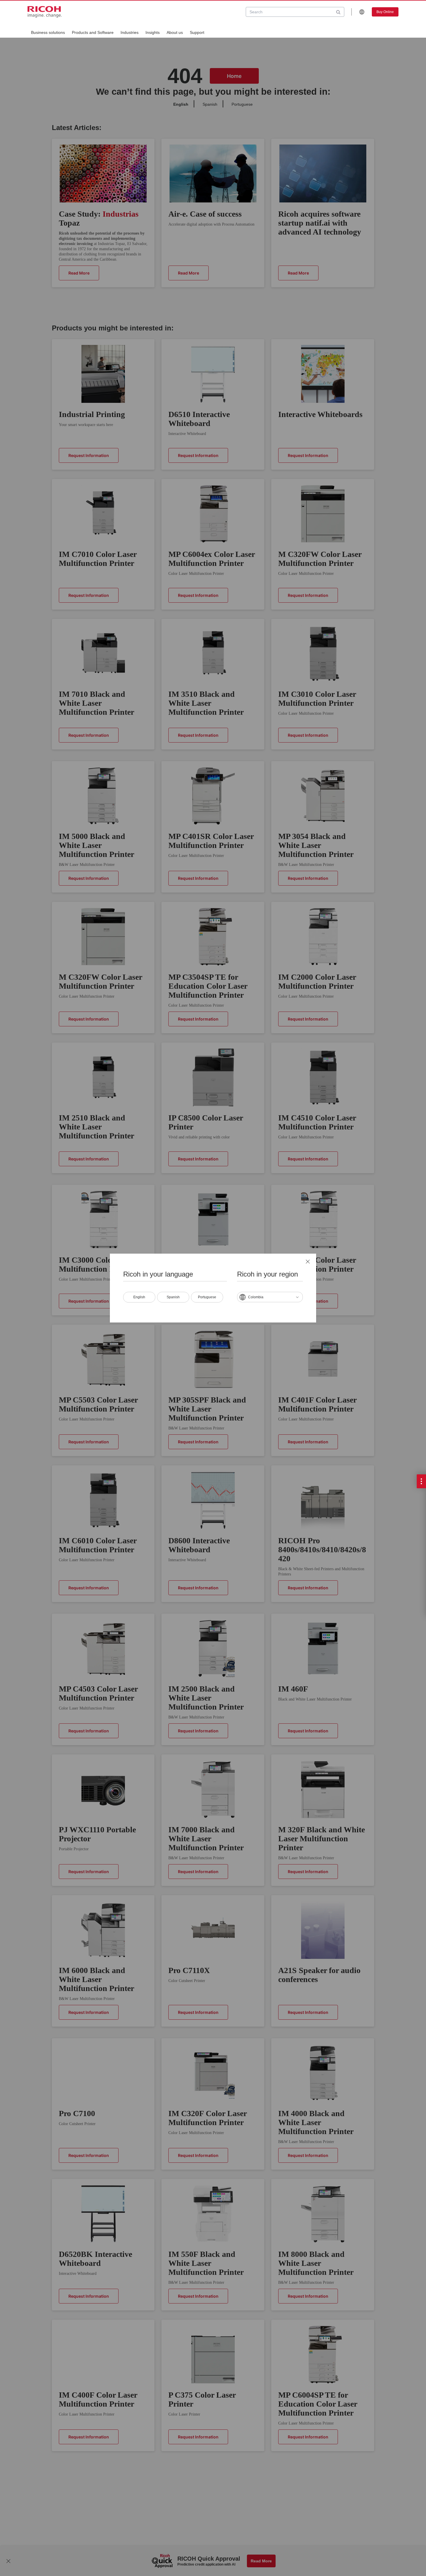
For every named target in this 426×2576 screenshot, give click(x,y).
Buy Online (385, 12)
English (139, 1297)
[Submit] (338, 12)
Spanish (173, 1297)
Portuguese (207, 1297)
